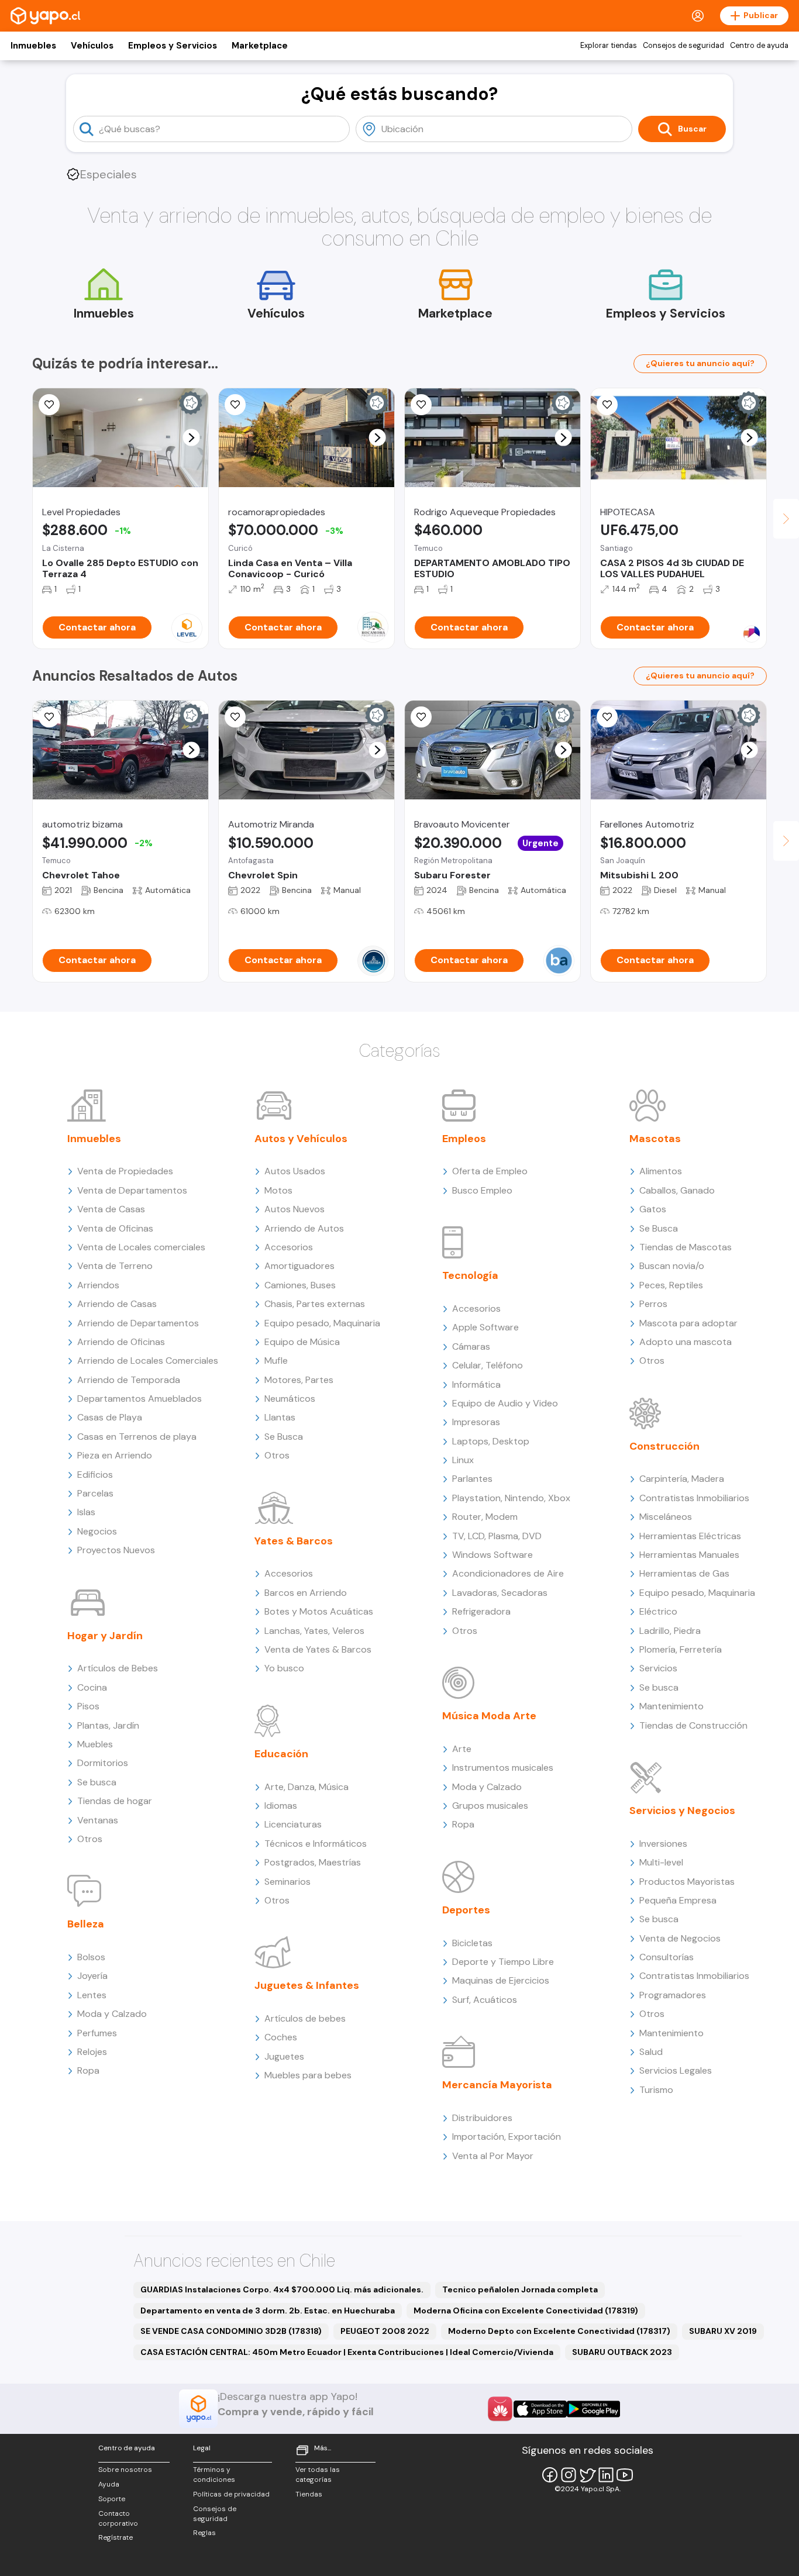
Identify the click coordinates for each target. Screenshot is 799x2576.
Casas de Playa (110, 1417)
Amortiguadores (299, 1266)
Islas (86, 1512)
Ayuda (109, 2484)
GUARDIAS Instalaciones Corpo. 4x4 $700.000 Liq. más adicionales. (282, 2289)
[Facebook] (550, 2475)
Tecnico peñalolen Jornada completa (520, 2289)
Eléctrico (658, 1611)
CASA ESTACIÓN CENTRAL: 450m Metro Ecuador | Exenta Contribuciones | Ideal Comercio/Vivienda (347, 2352)
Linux (463, 1460)
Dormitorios (103, 1763)
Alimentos (661, 1171)
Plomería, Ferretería (681, 1649)
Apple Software (485, 1327)
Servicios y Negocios (682, 1811)
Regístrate (116, 2537)
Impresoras (476, 1422)
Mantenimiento (671, 1706)
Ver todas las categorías (318, 2475)
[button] (192, 438)
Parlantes (472, 1479)
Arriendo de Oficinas (121, 1342)
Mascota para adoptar (688, 1323)
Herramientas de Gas (684, 1573)
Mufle (276, 1361)
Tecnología (470, 1275)
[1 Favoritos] (607, 405)
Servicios (658, 1668)
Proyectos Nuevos (116, 1550)
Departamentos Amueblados (140, 1399)
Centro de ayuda (759, 46)
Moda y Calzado (112, 2014)
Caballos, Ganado (677, 1190)
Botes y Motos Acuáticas (319, 1611)
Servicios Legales (676, 2070)
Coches (281, 2037)
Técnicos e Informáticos (316, 1844)
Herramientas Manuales (689, 1555)
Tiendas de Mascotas (686, 1247)
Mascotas (655, 1139)
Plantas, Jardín (108, 1725)
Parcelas (95, 1493)
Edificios (95, 1475)
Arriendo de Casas (117, 1304)
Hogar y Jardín (105, 1636)
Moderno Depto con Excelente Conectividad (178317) (559, 2331)
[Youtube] (625, 2475)
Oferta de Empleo (490, 1171)
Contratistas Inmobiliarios (694, 1498)
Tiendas (309, 2494)
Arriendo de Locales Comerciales (148, 1361)
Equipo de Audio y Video (505, 1403)
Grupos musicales (490, 1806)
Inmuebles (33, 46)
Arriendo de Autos (304, 1228)
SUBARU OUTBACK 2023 (622, 2352)
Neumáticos (290, 1399)
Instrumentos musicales (503, 1768)
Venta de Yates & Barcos (318, 1649)
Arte (462, 1749)
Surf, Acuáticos (485, 2000)
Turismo (656, 2090)
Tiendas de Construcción (693, 1725)
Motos (278, 1190)
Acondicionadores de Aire (508, 1573)
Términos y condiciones (214, 2475)
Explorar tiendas (609, 46)
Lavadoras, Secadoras (500, 1593)
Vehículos (92, 46)
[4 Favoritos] (49, 717)
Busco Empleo (482, 1190)
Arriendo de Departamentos (138, 1323)
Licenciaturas (293, 1824)
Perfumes (97, 2033)
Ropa (88, 2070)
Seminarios (287, 1882)
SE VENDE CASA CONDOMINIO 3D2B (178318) (231, 2331)
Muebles (95, 1744)
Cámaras (471, 1346)
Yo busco (284, 1668)
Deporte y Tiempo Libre (503, 1962)
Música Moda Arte (489, 1716)
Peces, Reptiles (671, 1285)
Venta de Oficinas (115, 1228)
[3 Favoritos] (421, 405)
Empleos (464, 1139)
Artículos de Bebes (118, 1668)
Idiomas (281, 1806)
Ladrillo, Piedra (670, 1631)
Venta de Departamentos (132, 1190)
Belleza (86, 1924)
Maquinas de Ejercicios (501, 1980)
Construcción (664, 1446)
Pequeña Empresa (678, 1900)
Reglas (204, 2533)
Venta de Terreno (115, 1266)
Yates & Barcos (294, 1541)
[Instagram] (569, 2475)
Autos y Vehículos (301, 1139)
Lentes (92, 1995)
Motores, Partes (299, 1380)
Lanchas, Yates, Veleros (314, 1631)
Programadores (673, 1995)
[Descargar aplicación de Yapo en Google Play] (593, 2409)
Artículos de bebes (305, 2018)
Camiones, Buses (300, 1285)
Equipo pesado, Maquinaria (322, 1323)
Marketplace (260, 46)
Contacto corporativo (118, 2518)
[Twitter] (587, 2475)
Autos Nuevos (295, 1209)
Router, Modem (485, 1517)
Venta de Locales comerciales (141, 1247)
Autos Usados (295, 1171)
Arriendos (98, 1285)
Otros (90, 1839)
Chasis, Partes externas (315, 1304)
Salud (651, 2052)
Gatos (653, 1209)
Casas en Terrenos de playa (137, 1437)
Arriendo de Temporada (129, 1380)
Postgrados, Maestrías (313, 1862)
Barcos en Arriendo (306, 1593)
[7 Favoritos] (235, 405)
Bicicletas (472, 1943)
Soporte (112, 2499)
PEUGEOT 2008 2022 (385, 2331)
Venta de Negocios (680, 1938)
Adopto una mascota (686, 1342)
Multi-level (661, 1862)
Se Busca (284, 1437)
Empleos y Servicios (173, 46)
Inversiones (663, 1844)
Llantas (280, 1417)
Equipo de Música (302, 1342)
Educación (281, 1754)
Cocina (92, 1687)
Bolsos (91, 1957)
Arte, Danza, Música (306, 1787)
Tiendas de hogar (115, 1801)
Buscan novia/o (672, 1266)
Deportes (466, 1910)
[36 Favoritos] (49, 405)
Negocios (97, 1531)
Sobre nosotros (125, 2470)
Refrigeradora (481, 1611)
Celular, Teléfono (488, 1365)
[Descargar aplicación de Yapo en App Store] (540, 2409)
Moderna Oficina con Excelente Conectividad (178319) (526, 2311)
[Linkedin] (606, 2475)
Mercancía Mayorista (497, 2085)
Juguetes (284, 2056)
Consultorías (667, 1957)
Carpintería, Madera (682, 1479)
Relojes (92, 2052)
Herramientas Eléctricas (690, 1536)
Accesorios (289, 1247)
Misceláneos (666, 1517)
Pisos (88, 1706)
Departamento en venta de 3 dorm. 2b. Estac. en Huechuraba (268, 2311)
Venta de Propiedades (125, 1171)
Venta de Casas (111, 1209)
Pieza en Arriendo (115, 1455)
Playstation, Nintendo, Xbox (511, 1498)
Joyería (92, 1976)
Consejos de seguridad (683, 46)
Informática (476, 1384)
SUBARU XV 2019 (723, 2331)
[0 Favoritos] (421, 717)
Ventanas (98, 1820)
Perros (653, 1304)
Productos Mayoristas (687, 1882)
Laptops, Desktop (491, 1441)
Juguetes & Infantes (307, 1985)
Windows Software (493, 1555)
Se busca (97, 1782)
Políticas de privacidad (231, 2494)
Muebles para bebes (308, 2075)
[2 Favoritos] (235, 717)
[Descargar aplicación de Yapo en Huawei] (500, 2409)
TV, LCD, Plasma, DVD (497, 1536)
